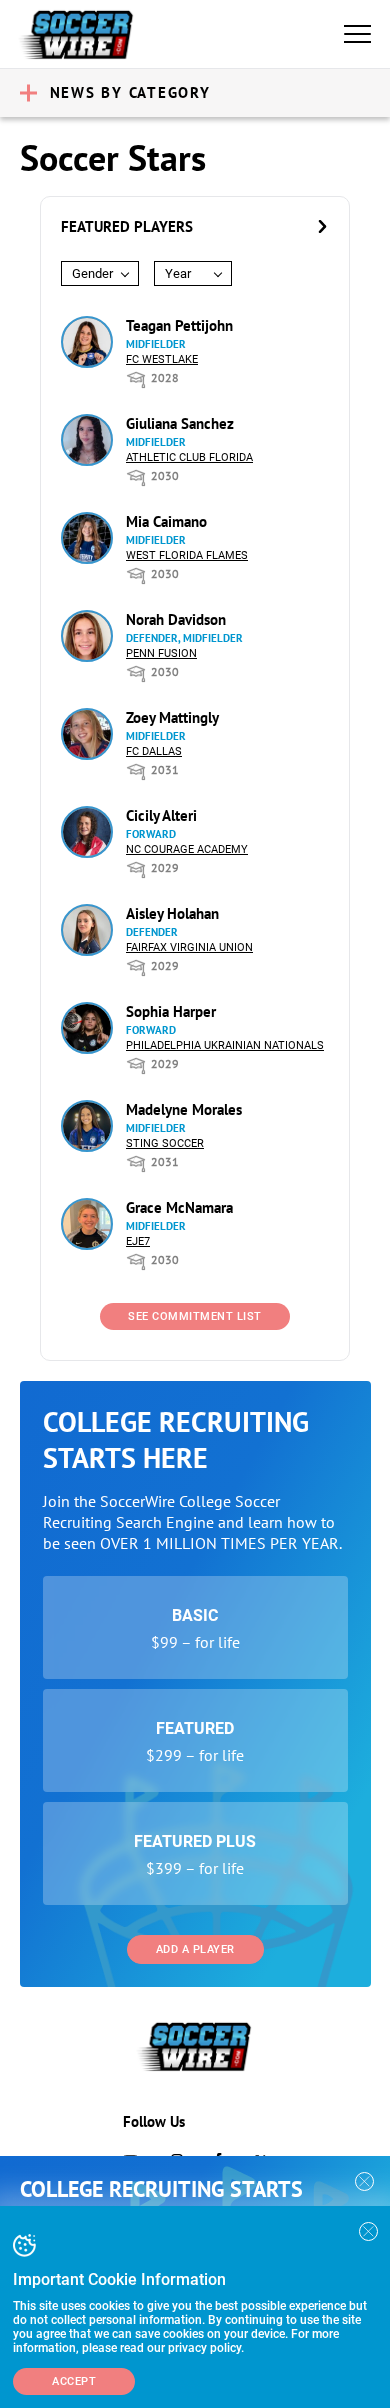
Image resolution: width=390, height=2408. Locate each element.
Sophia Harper (171, 1011)
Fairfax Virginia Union (189, 947)
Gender (92, 273)
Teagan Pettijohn (179, 325)
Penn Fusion (161, 653)
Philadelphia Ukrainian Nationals (225, 1045)
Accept (74, 2381)
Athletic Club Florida (189, 457)
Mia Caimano (166, 521)
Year (178, 273)
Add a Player (195, 1949)
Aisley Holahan (172, 913)
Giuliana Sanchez (180, 423)
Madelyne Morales (184, 1109)
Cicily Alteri (161, 815)
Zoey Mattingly (172, 717)
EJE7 (138, 1241)
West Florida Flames (187, 555)
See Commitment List (195, 1316)
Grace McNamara (179, 1207)
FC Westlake (162, 359)
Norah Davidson (176, 619)
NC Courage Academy (187, 849)
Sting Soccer (165, 1143)
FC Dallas (154, 751)
